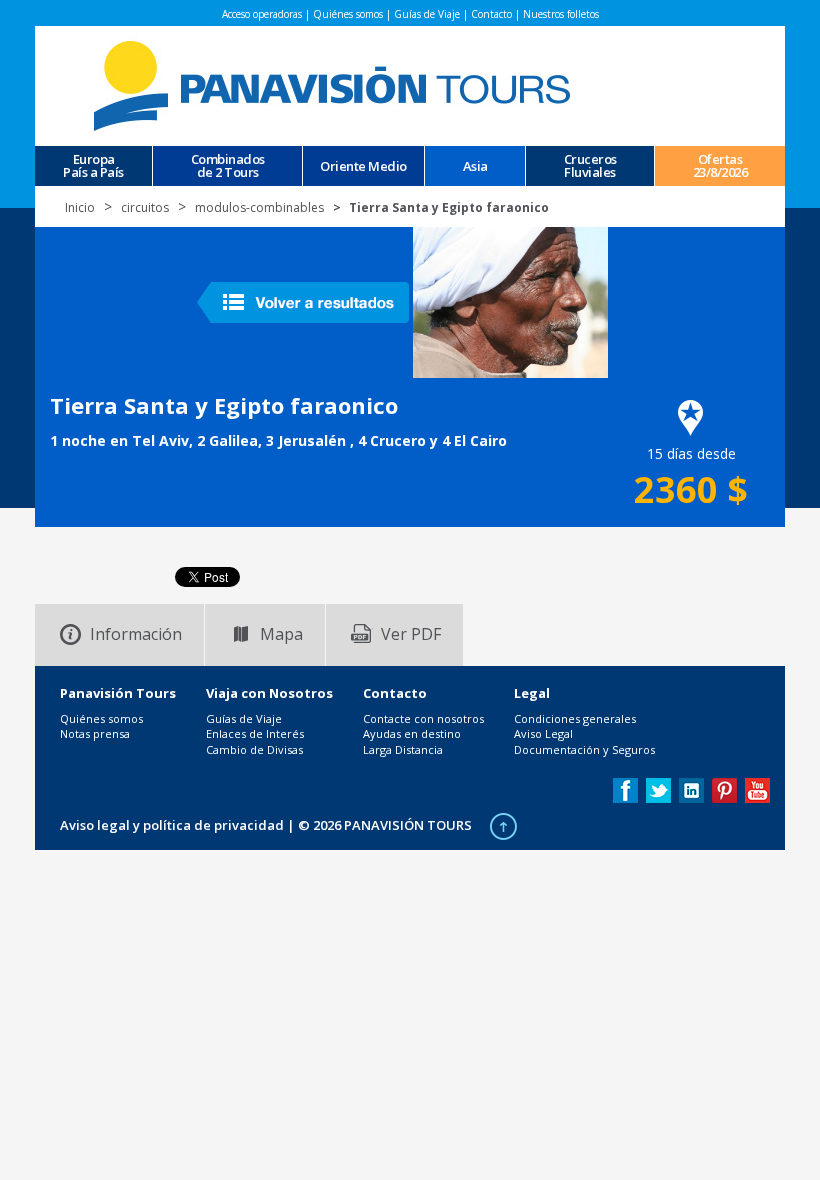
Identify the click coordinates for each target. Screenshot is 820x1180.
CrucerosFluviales (590, 166)
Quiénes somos (348, 14)
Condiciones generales (575, 718)
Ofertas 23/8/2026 (720, 166)
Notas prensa (95, 733)
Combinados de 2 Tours (228, 166)
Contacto (491, 14)
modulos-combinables (259, 207)
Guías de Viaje (427, 14)
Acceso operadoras (262, 14)
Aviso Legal (543, 733)
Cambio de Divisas (254, 749)
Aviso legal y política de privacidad (172, 825)
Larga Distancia (403, 749)
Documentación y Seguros (584, 749)
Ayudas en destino (412, 733)
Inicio (80, 207)
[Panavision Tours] (335, 84)
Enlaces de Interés (255, 733)
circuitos (145, 207)
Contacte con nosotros (423, 718)
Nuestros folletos (561, 14)
